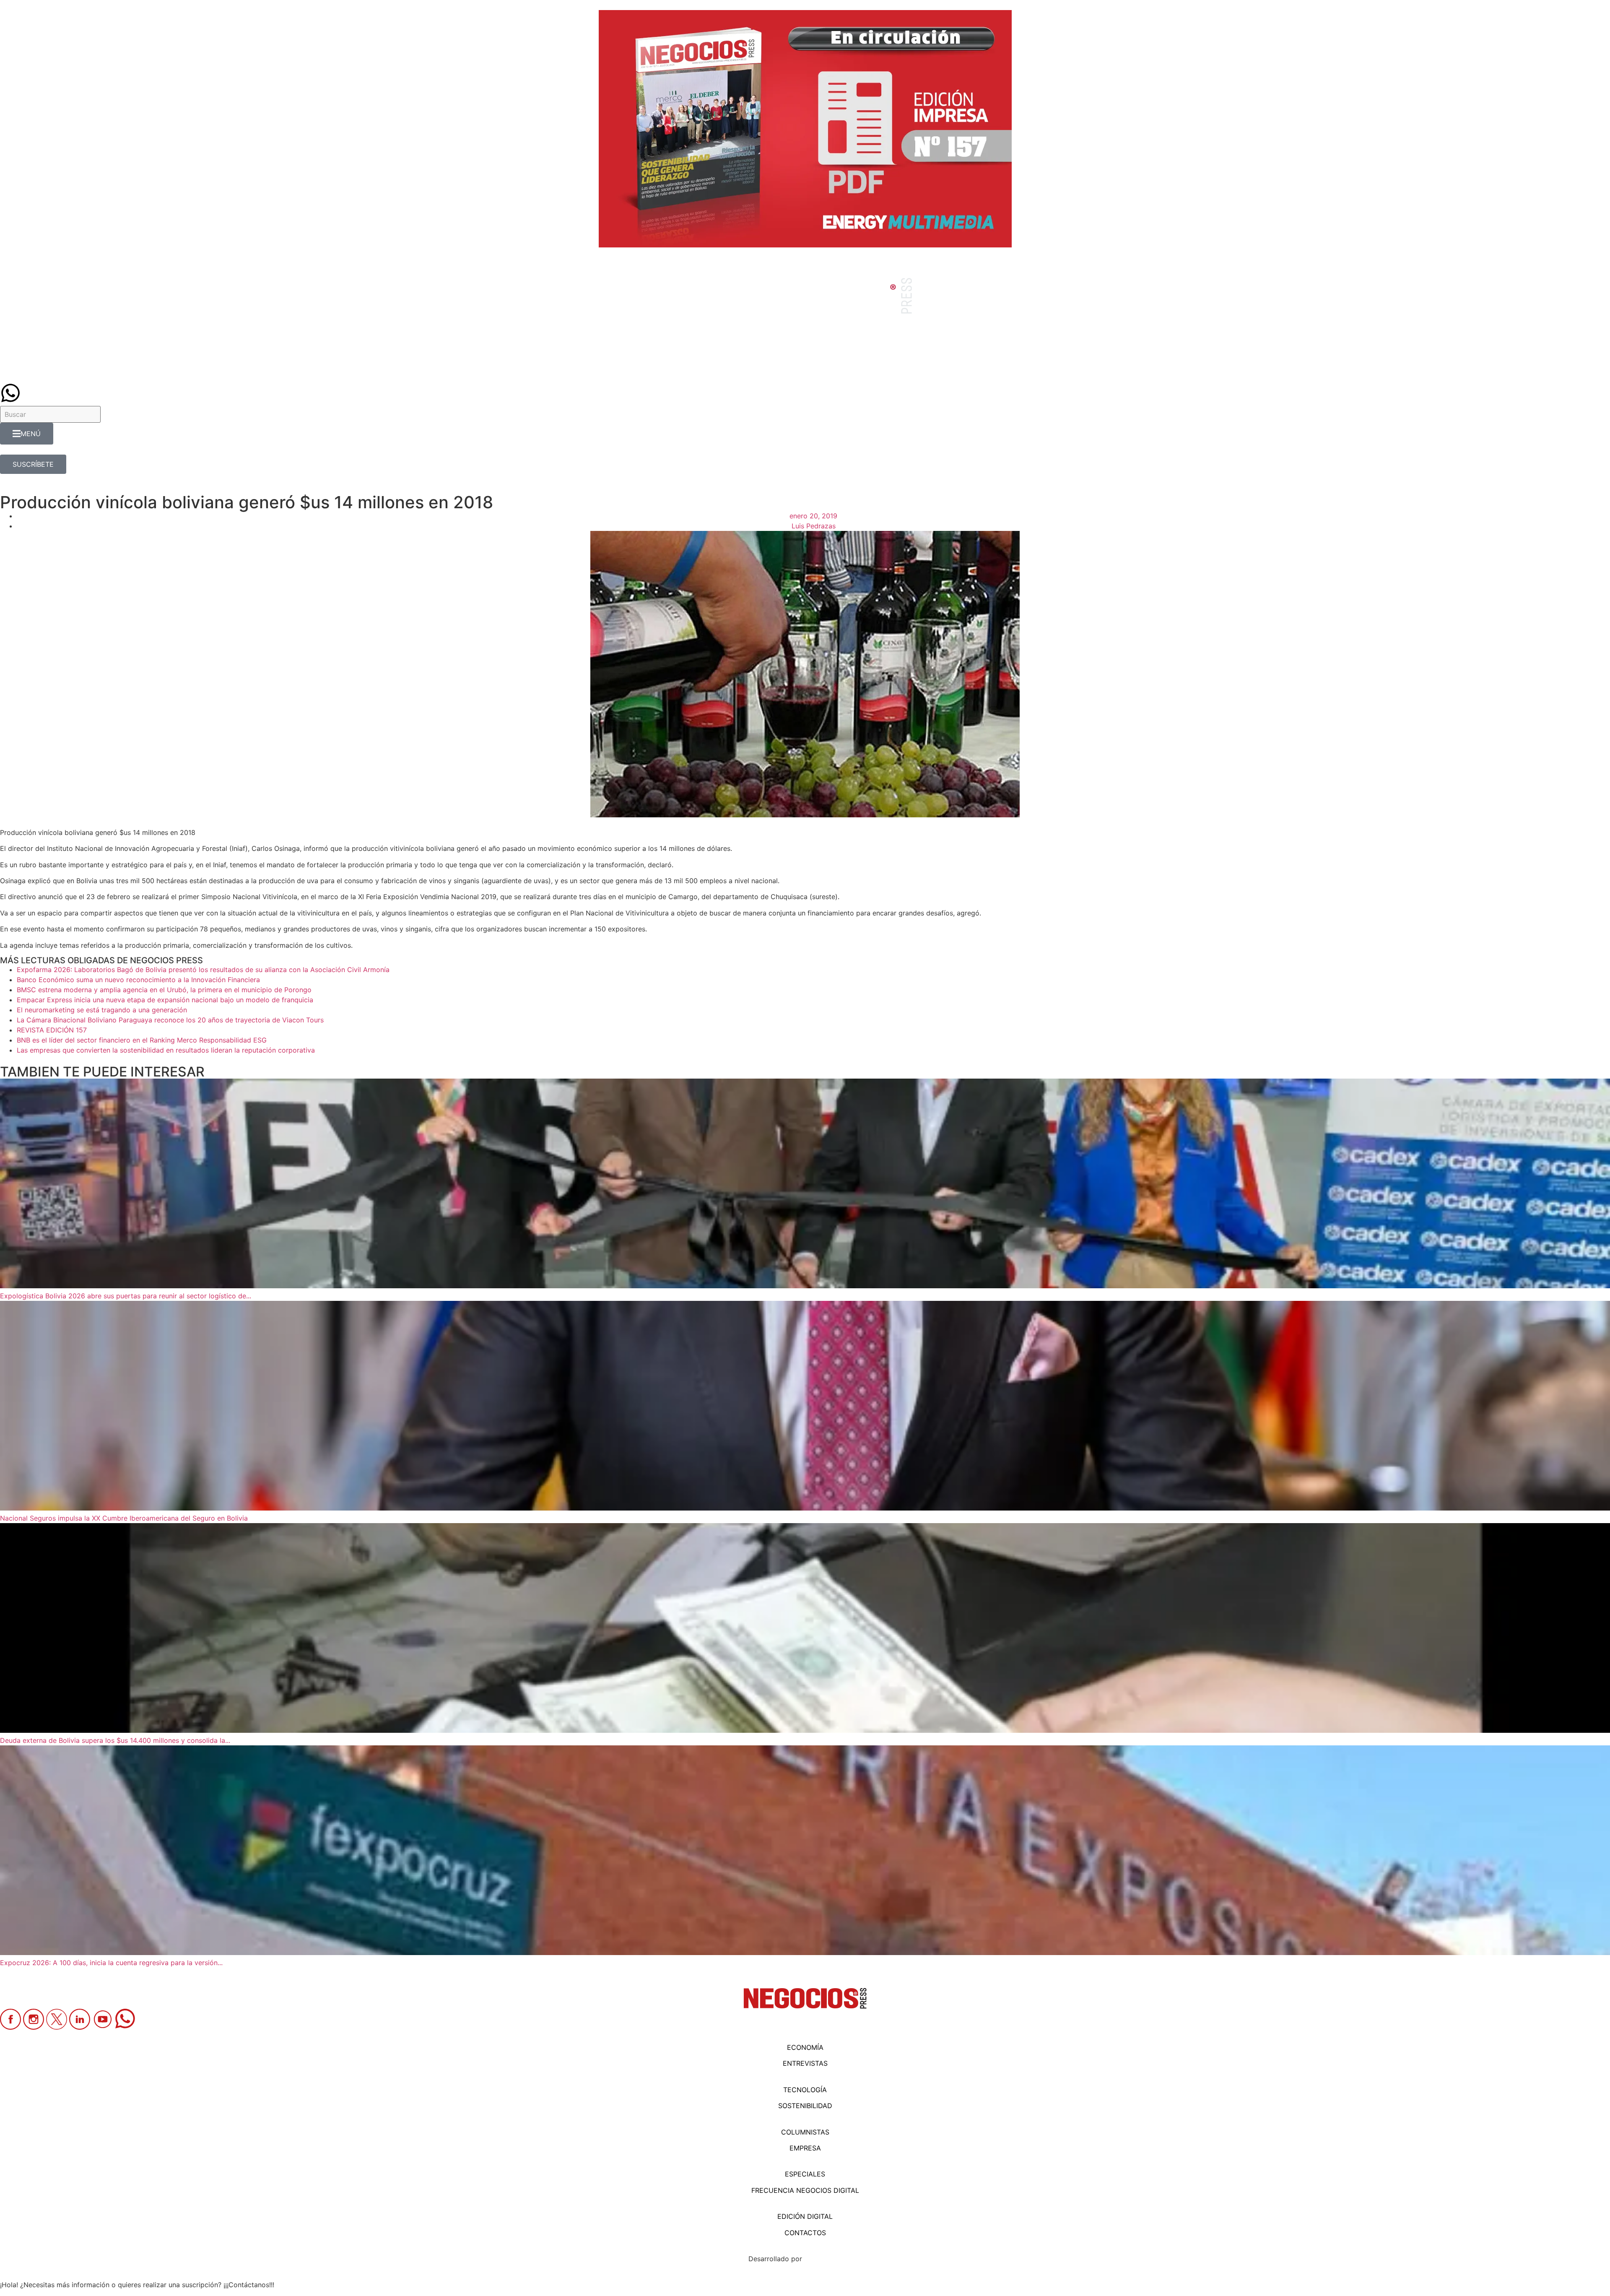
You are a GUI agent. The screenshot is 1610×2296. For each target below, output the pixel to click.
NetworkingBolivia (833, 2259)
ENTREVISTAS (805, 2063)
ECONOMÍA (805, 2047)
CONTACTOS (805, 2233)
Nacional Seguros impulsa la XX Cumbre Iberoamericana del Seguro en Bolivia (124, 1518)
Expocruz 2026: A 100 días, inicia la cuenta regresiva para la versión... (111, 1963)
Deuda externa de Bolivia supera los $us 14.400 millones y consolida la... (115, 1740)
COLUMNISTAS (805, 2132)
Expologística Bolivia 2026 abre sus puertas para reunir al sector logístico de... (126, 1296)
